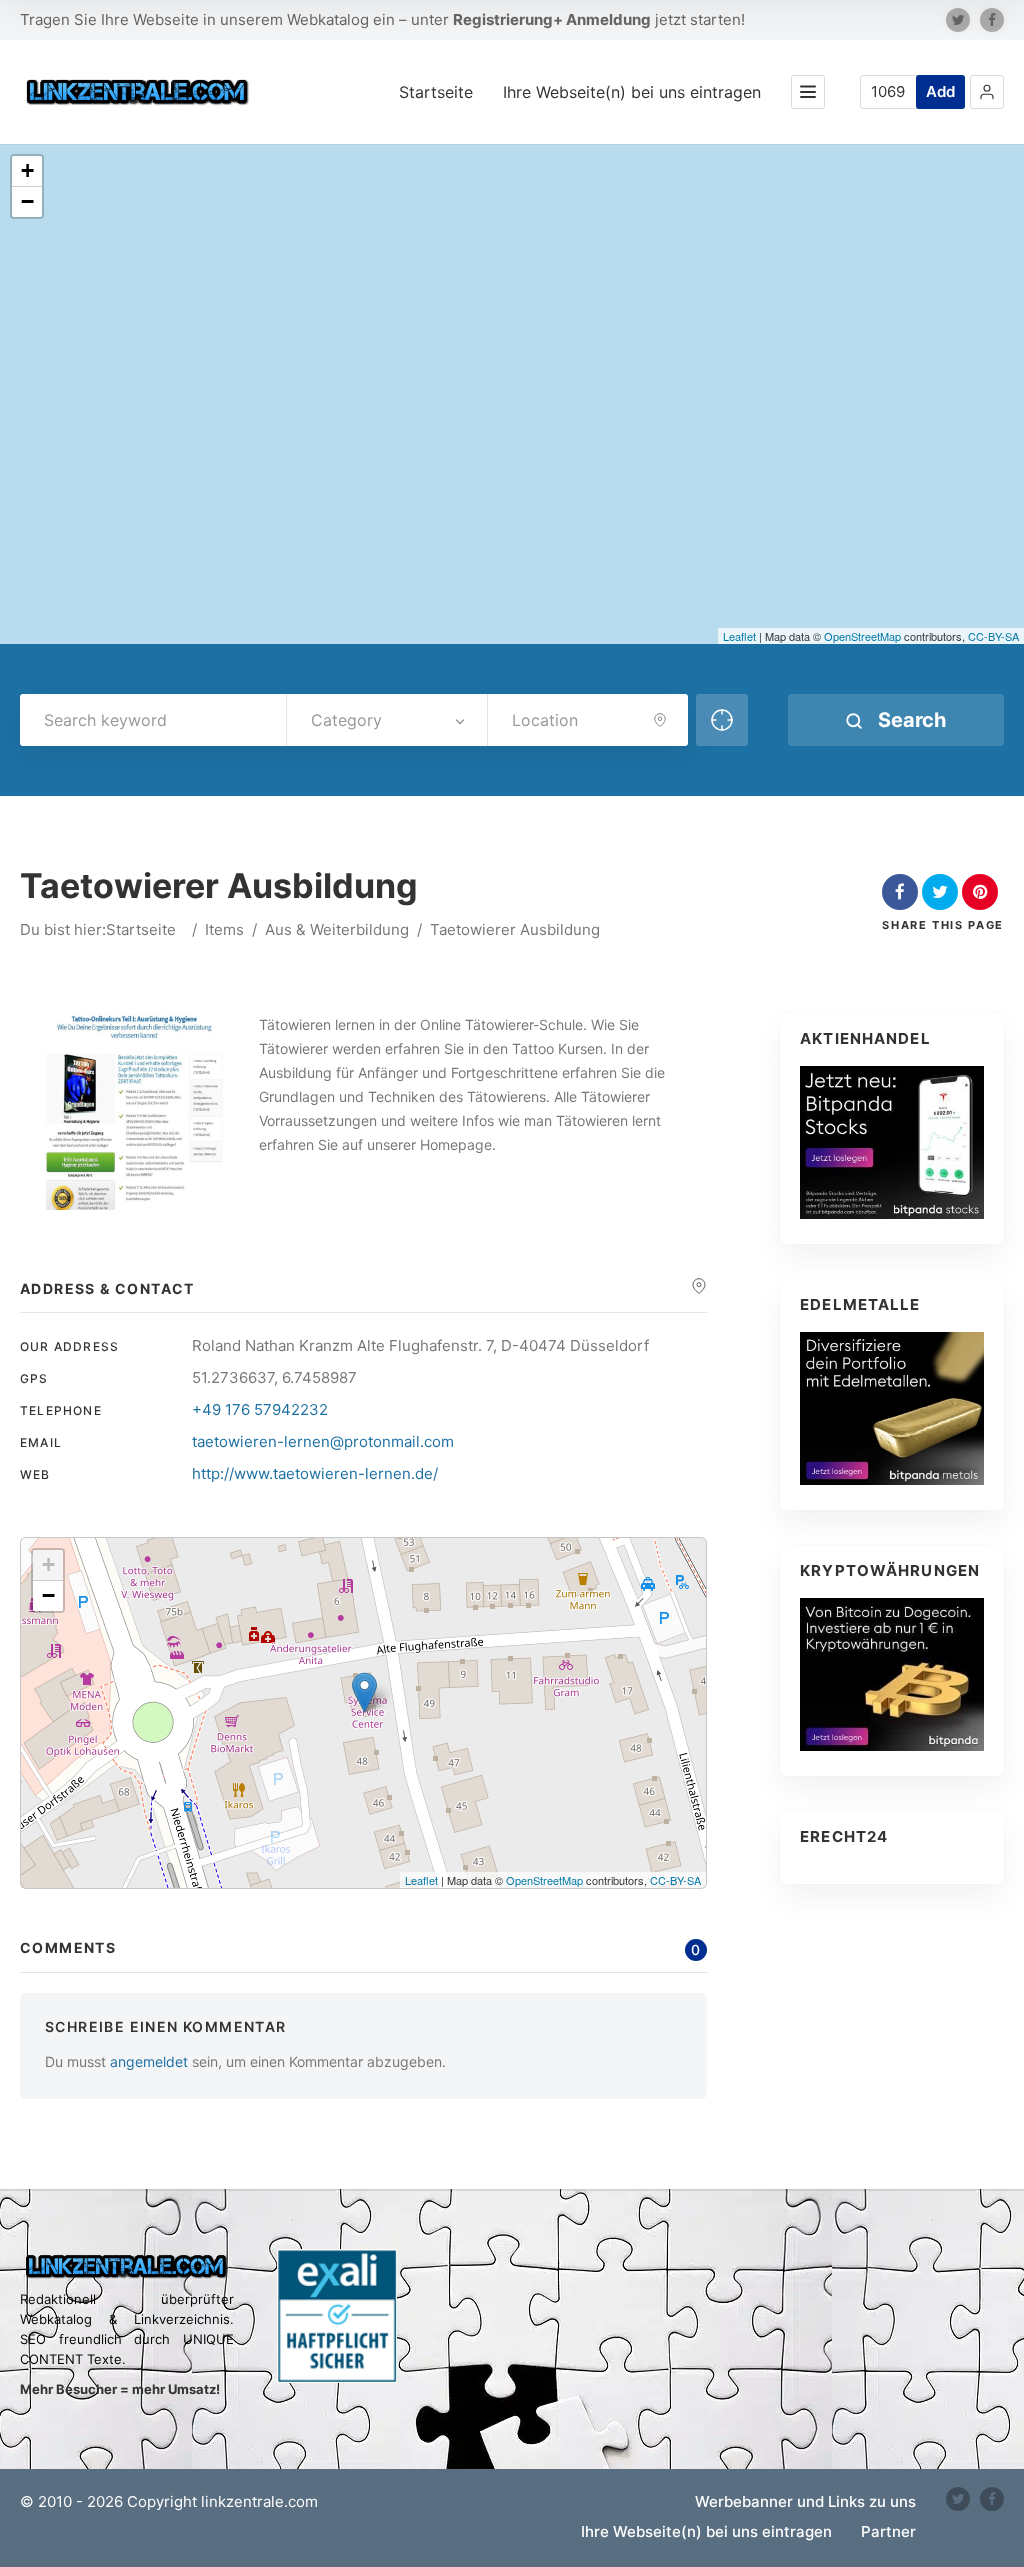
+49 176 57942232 (260, 1409)
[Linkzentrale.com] (138, 92)
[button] (987, 92)
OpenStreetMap (862, 636)
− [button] (27, 201)
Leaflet (739, 636)
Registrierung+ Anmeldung (552, 19)
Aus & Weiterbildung (337, 929)
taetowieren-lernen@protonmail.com (323, 1441)
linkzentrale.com (259, 2501)
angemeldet (149, 2061)
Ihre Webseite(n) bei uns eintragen (632, 92)
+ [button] (27, 170)
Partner (888, 2531)
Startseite (436, 92)
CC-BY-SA (993, 636)
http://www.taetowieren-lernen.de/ (315, 1473)
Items (224, 929)
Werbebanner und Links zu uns (805, 2501)
